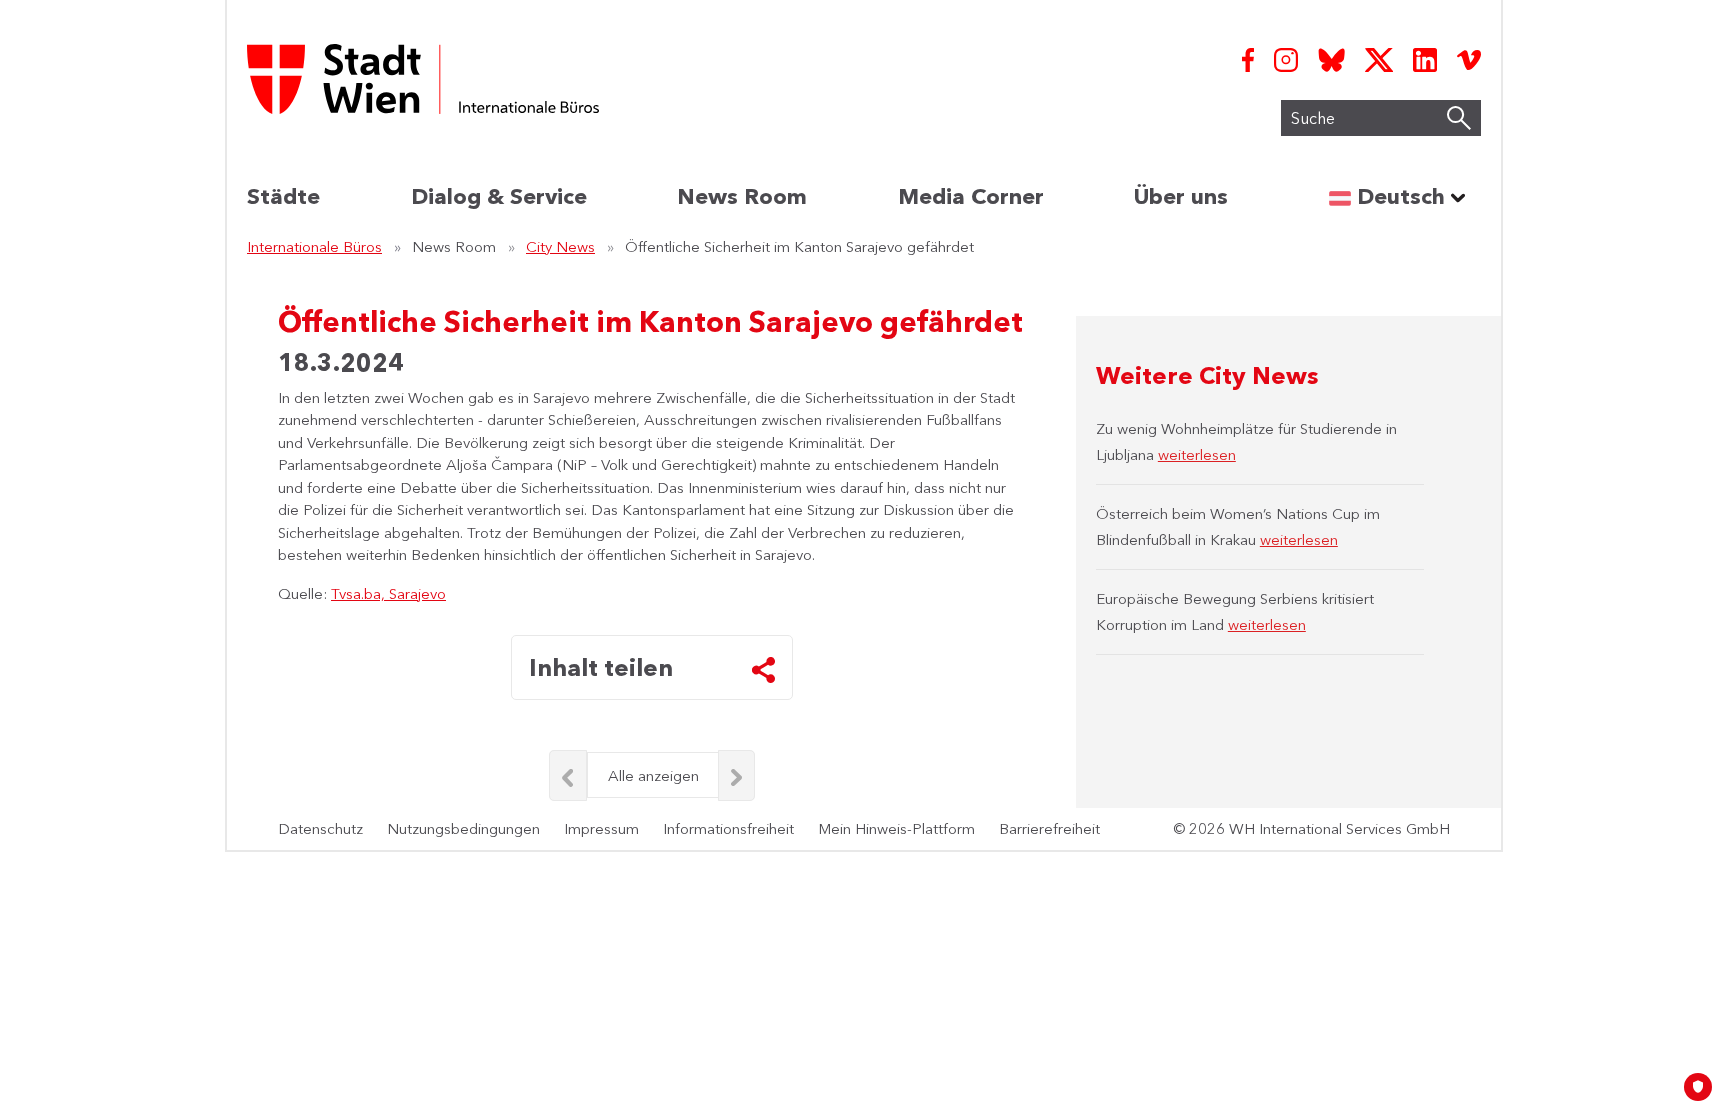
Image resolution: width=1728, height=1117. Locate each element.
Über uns (1181, 196)
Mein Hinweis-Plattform (896, 828)
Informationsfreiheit (728, 828)
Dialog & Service (499, 196)
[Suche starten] (1459, 118)
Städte (283, 196)
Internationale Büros (314, 246)
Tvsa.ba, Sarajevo (388, 593)
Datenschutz (320, 828)
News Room (742, 196)
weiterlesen (1197, 454)
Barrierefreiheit (1049, 828)
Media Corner (971, 196)
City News (560, 246)
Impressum (601, 828)
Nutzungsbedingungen (463, 828)
